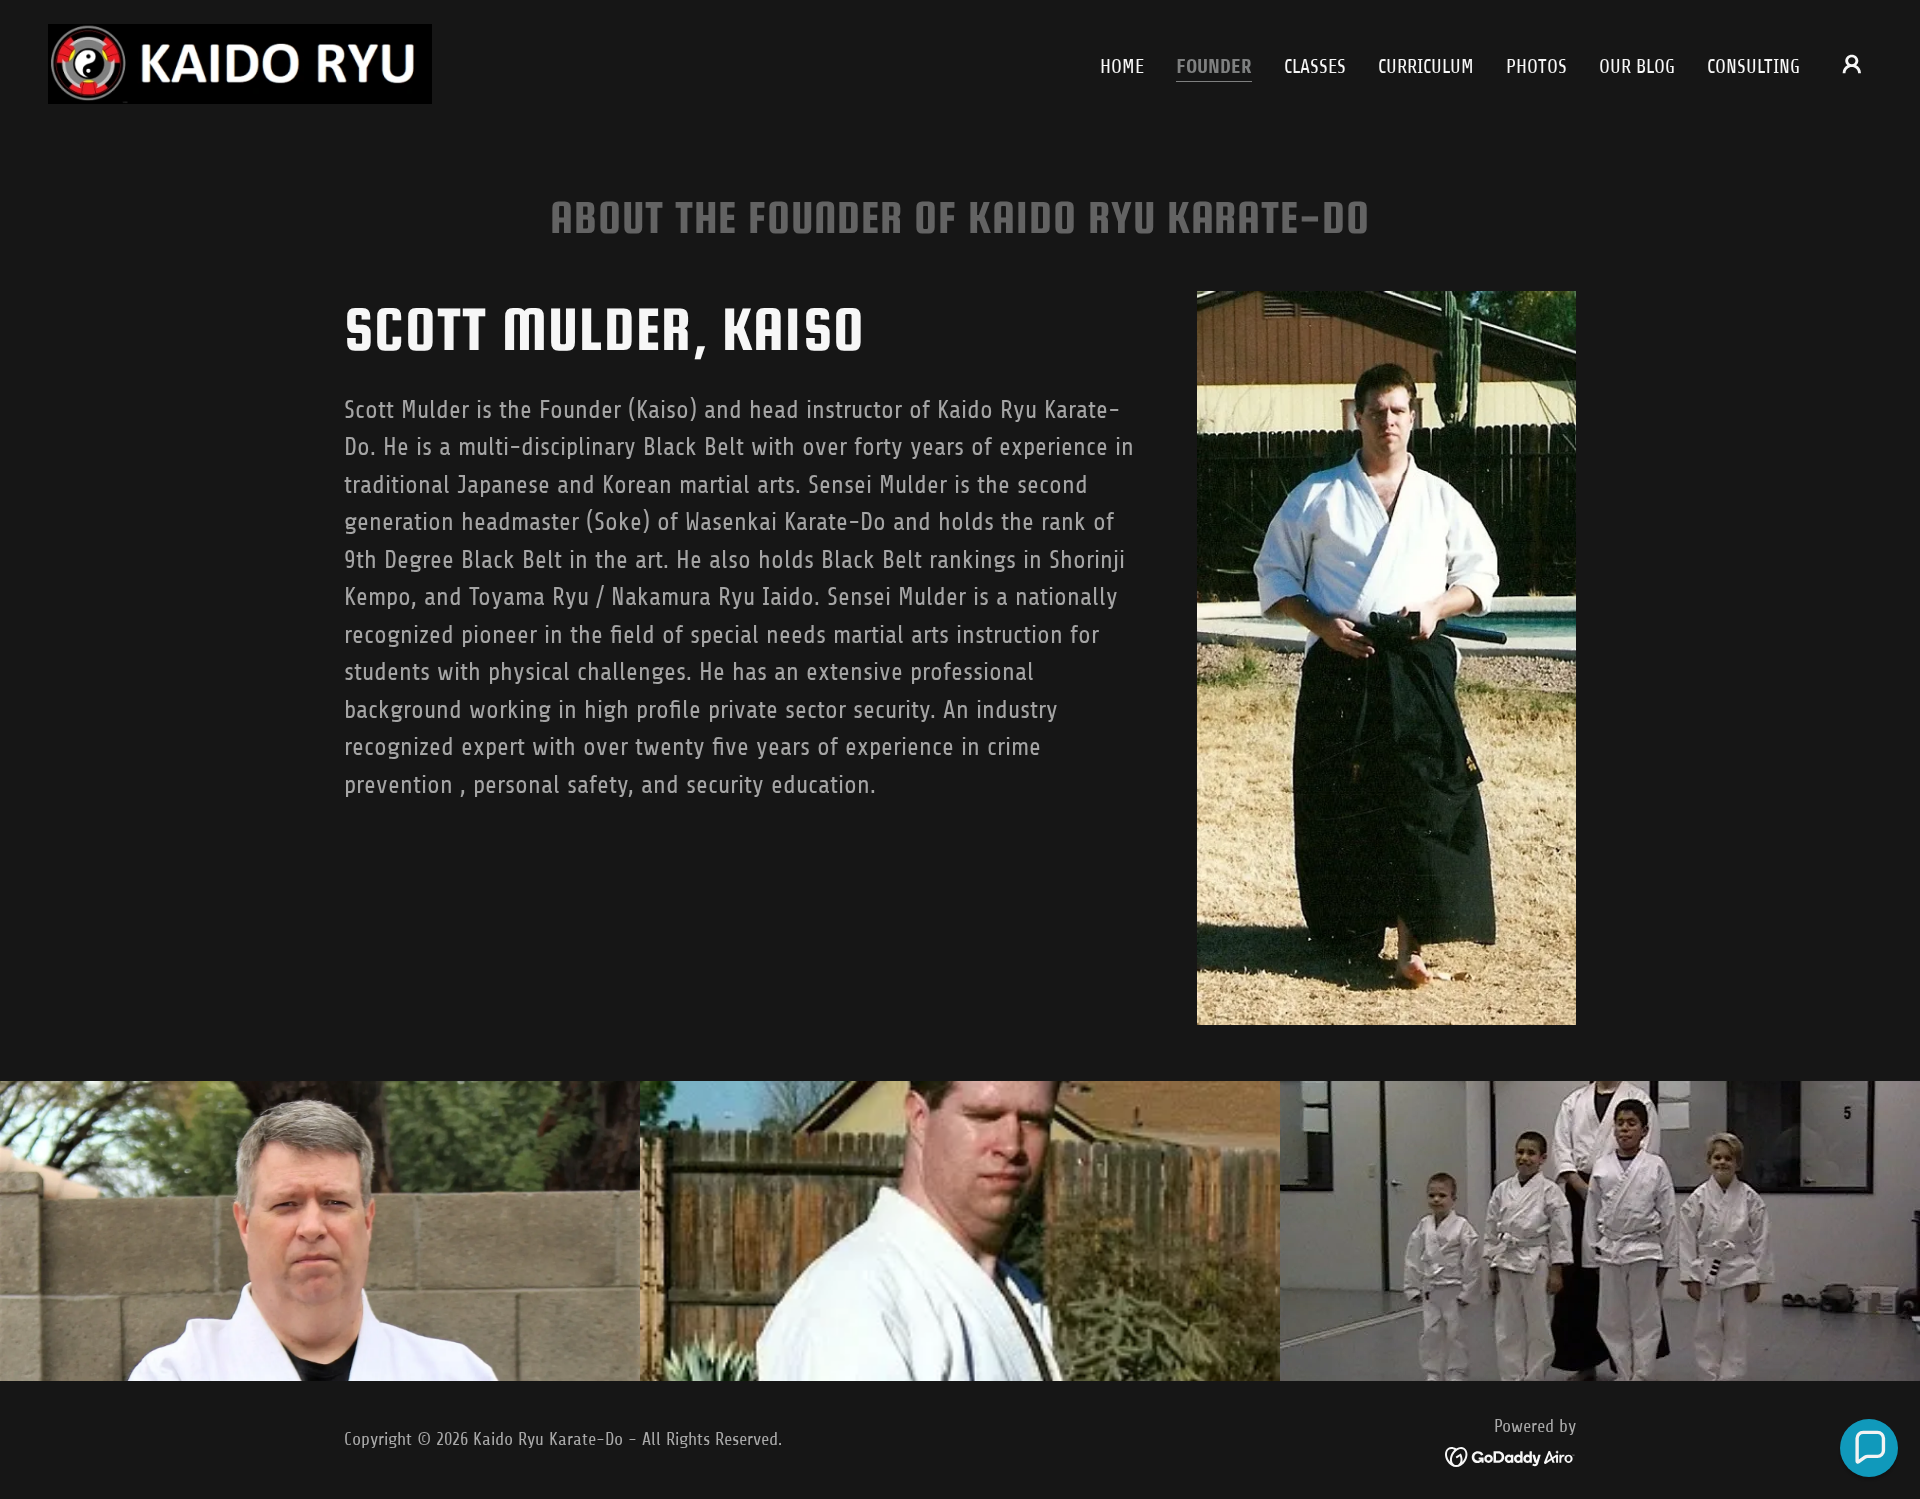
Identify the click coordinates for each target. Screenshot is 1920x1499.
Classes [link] (1315, 66)
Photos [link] (1536, 66)
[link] (240, 62)
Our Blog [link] (1637, 66)
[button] (1852, 64)
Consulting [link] (1753, 66)
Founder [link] (1214, 66)
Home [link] (1122, 66)
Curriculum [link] (1426, 66)
